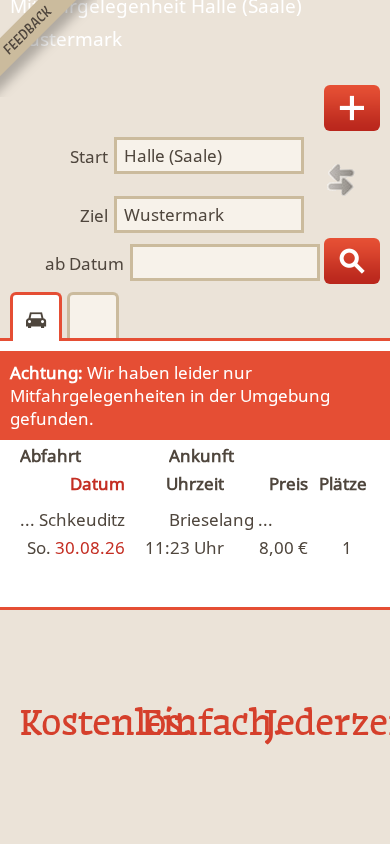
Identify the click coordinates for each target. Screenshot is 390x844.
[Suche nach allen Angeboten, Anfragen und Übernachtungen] (352, 261)
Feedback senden (48, 48)
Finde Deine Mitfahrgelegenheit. (195, 53)
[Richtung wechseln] (341, 180)
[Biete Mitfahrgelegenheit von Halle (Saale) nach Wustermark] (352, 108)
